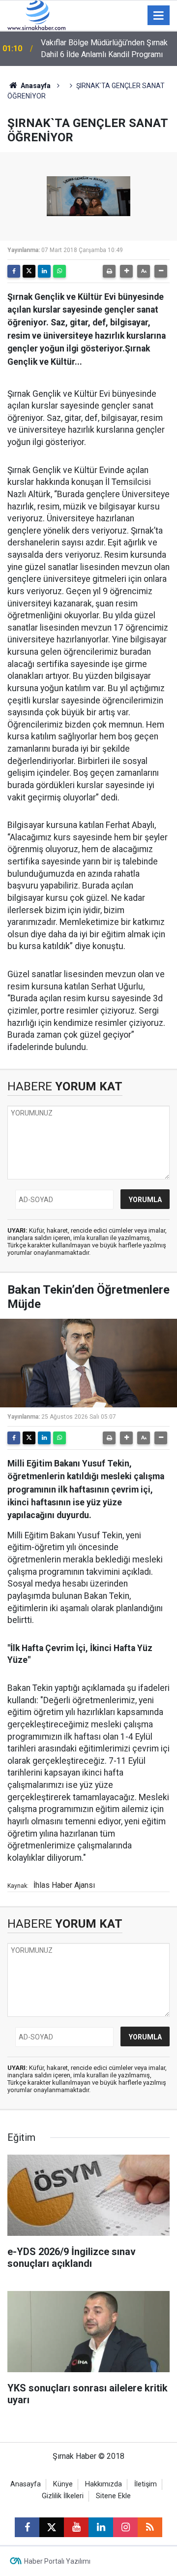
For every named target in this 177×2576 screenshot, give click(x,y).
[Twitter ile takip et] (52, 2527)
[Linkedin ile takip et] (101, 2527)
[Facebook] (14, 271)
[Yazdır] (109, 271)
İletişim (146, 2484)
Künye (63, 2484)
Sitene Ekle (113, 2496)
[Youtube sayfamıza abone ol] (76, 2527)
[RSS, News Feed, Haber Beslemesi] (150, 2527)
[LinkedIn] (44, 271)
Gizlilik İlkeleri (63, 2496)
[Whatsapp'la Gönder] (59, 271)
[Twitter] (29, 271)
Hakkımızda (103, 2484)
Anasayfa (35, 86)
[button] (126, 271)
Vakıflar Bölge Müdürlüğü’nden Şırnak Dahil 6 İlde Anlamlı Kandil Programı (104, 48)
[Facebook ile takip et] (27, 2527)
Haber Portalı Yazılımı (57, 2561)
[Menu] (159, 16)
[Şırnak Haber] (36, 15)
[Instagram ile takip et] (125, 2527)
